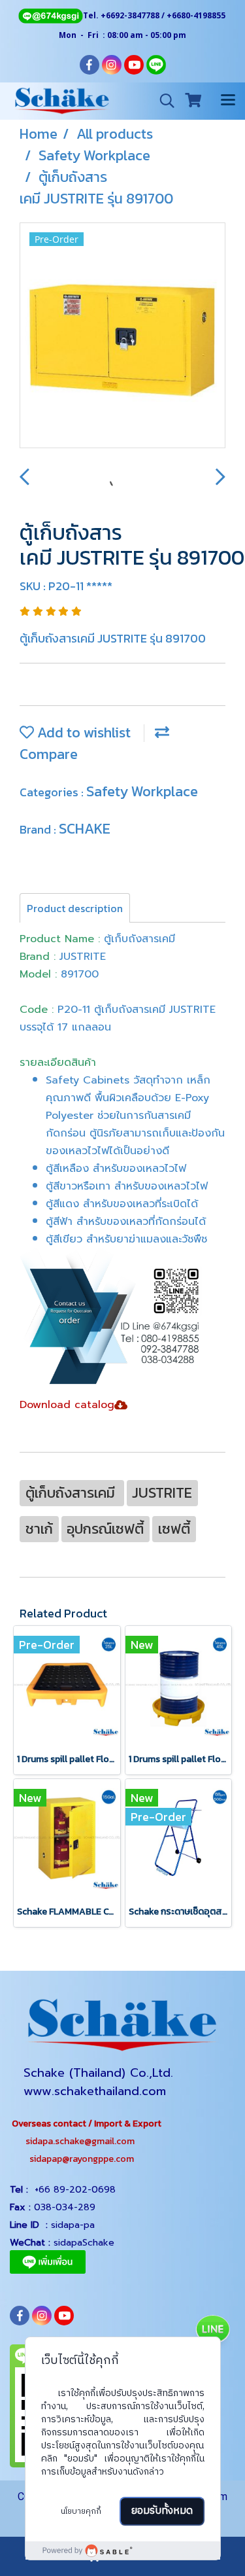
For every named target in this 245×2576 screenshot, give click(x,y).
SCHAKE (85, 829)
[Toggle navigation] (228, 101)
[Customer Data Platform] (123, 2550)
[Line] (50, 15)
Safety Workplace (142, 791)
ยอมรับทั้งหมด (162, 2511)
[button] (163, 101)
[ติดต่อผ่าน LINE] (212, 2331)
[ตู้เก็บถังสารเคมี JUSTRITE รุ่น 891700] (122, 336)
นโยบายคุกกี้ (81, 2512)
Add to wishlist (82, 732)
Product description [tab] (75, 908)
